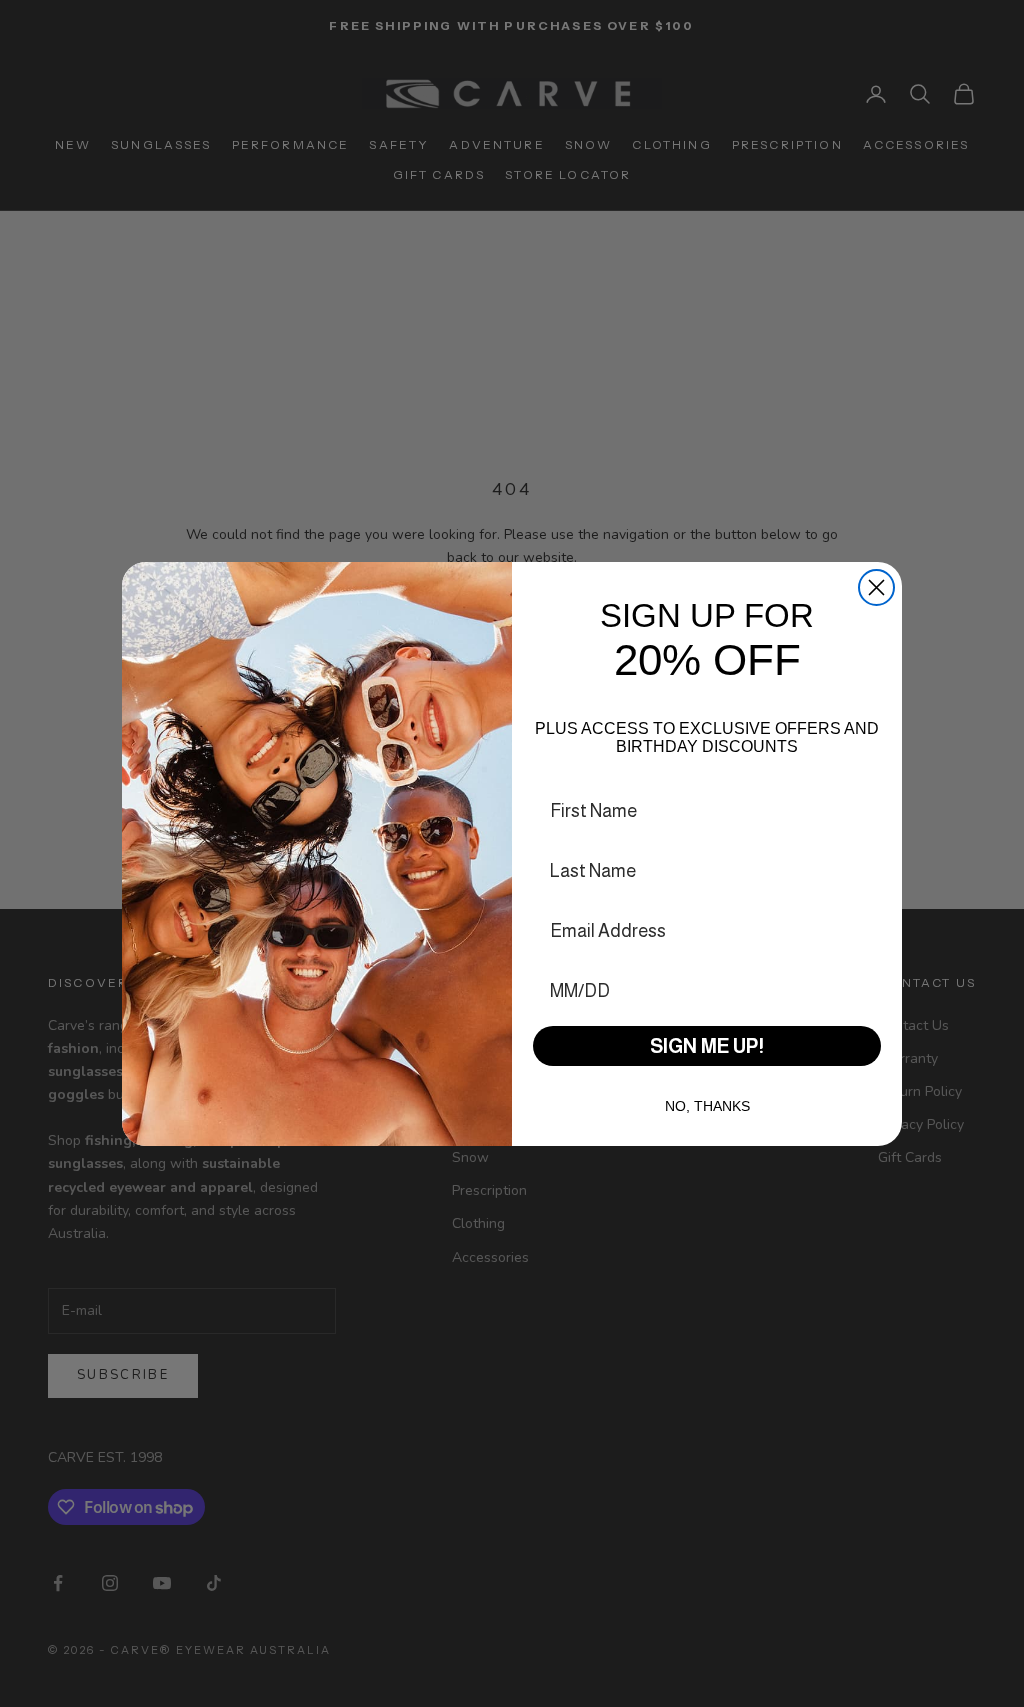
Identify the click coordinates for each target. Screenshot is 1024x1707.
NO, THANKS (707, 1106)
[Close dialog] (876, 587)
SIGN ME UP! (707, 1046)
